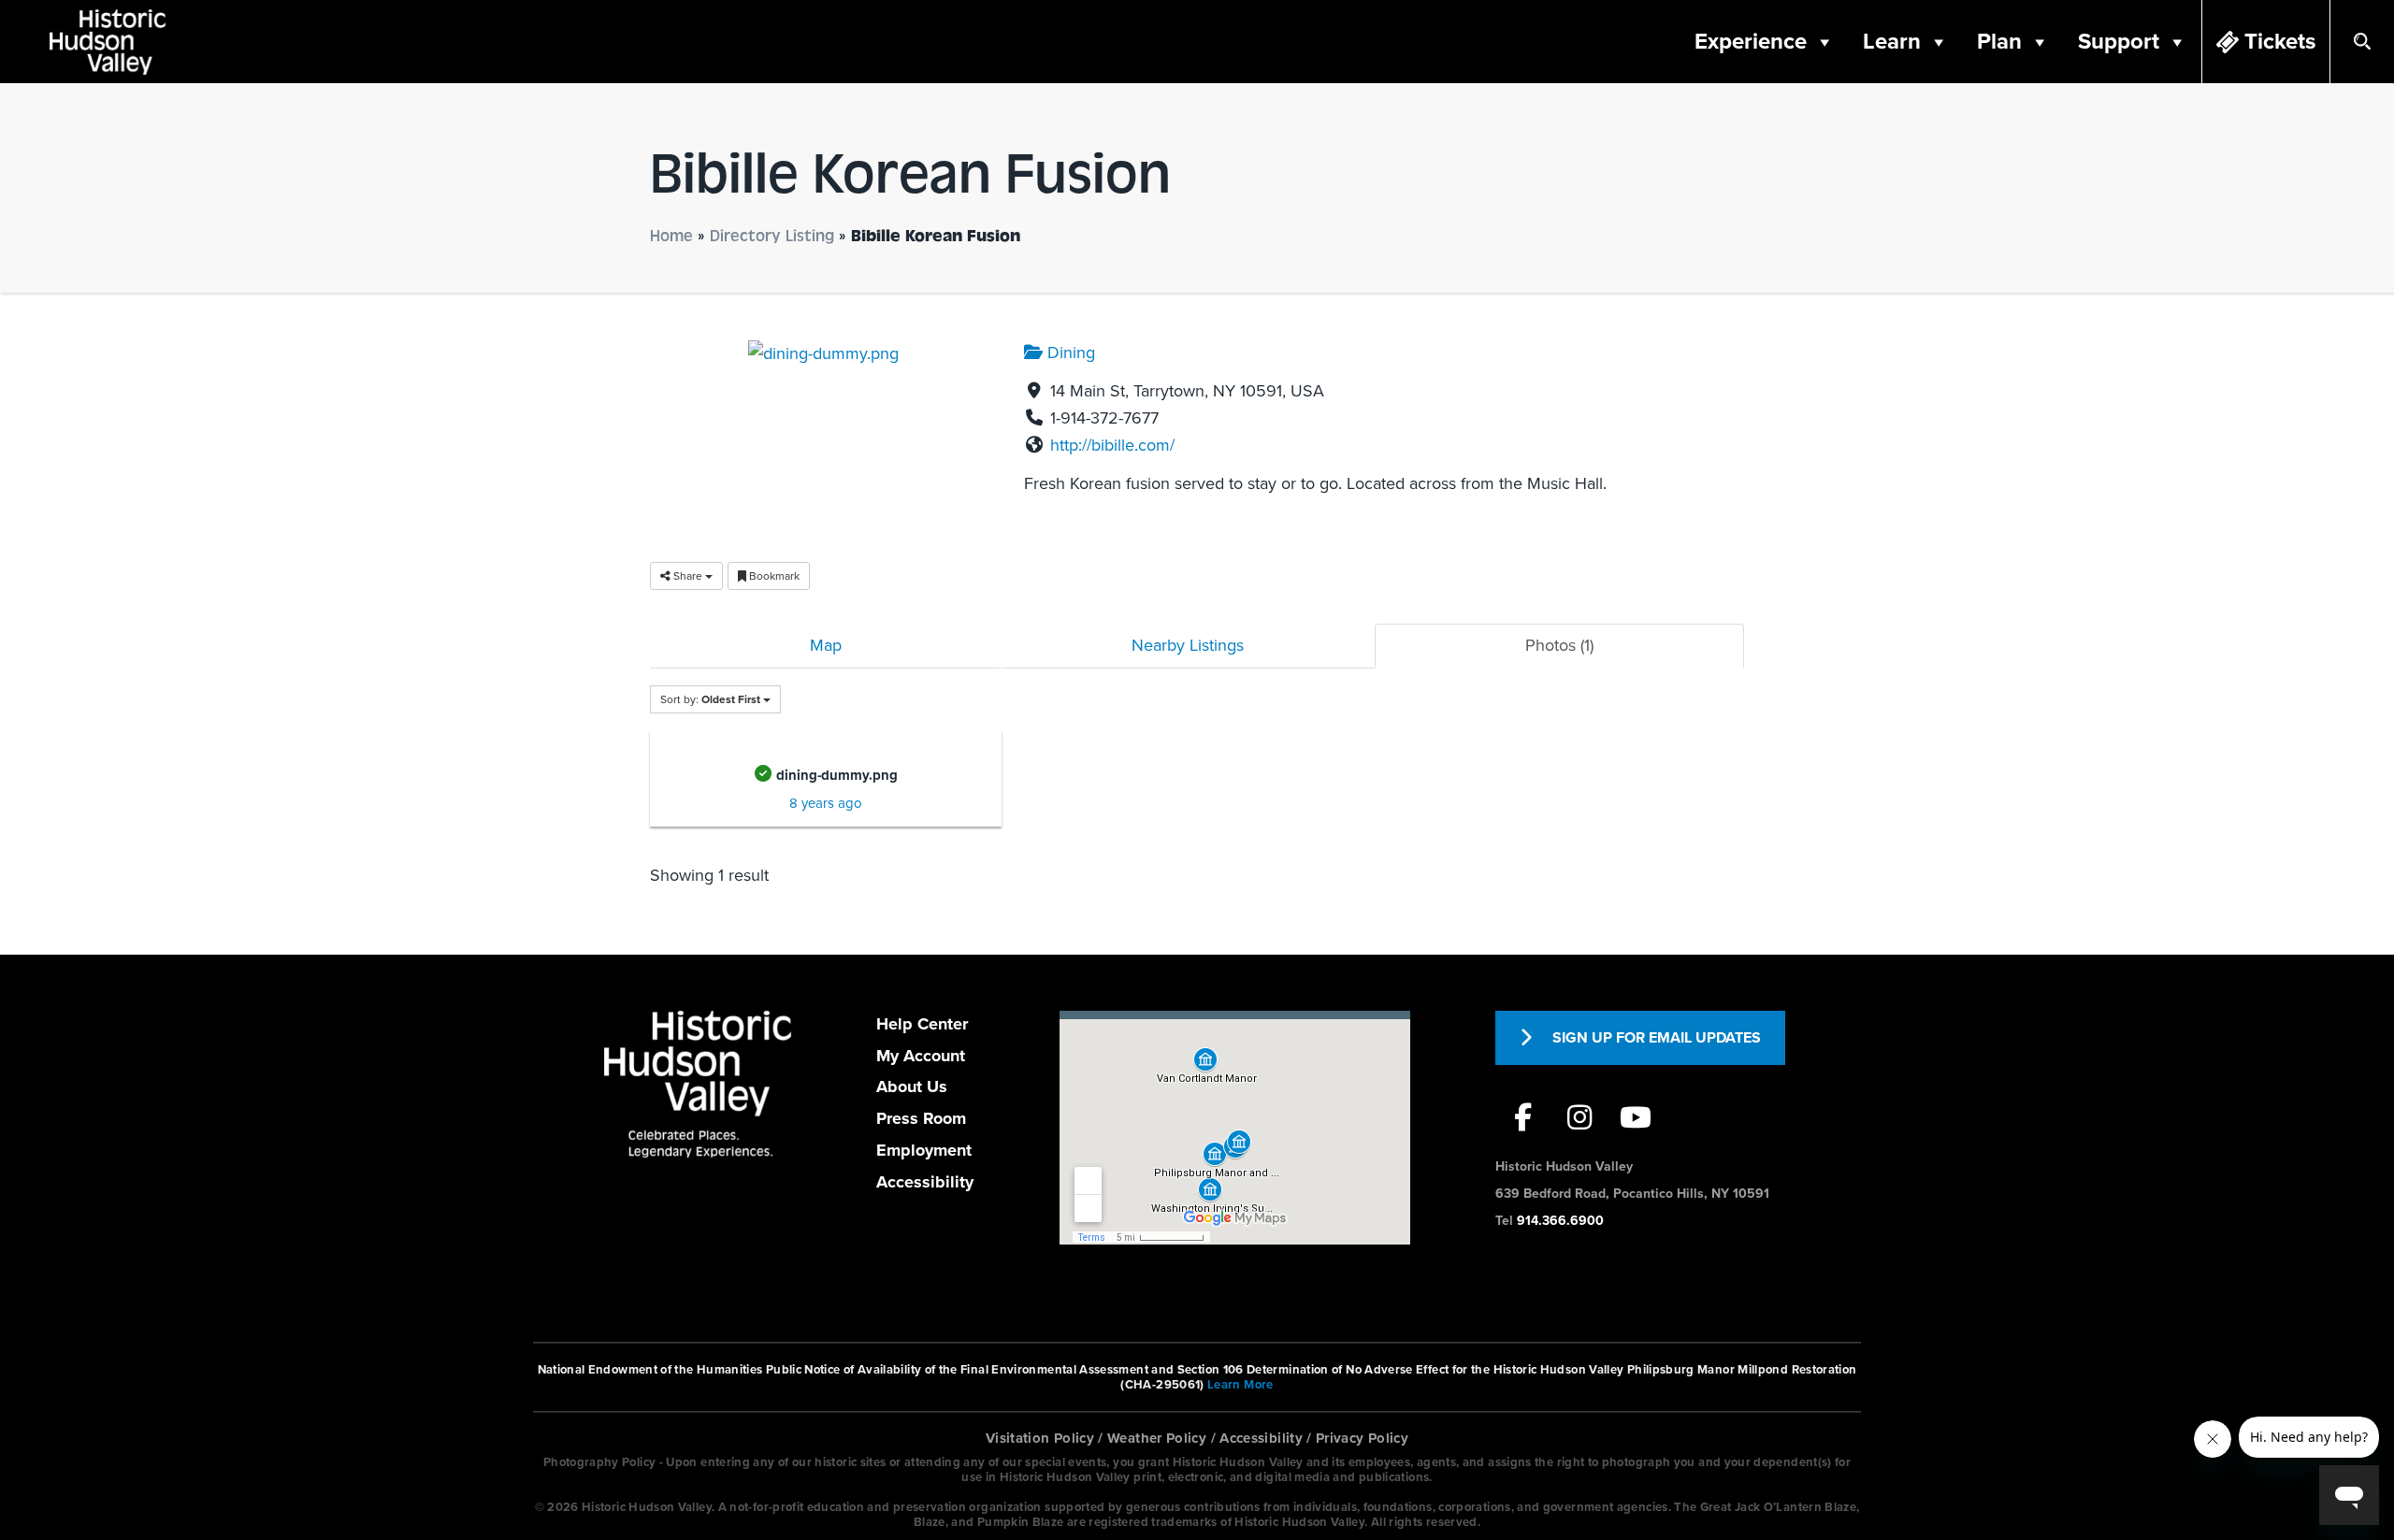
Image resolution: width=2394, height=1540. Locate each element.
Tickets (2280, 42)
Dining (1069, 353)
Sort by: (710, 699)
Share (688, 576)
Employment (924, 1150)
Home (671, 236)
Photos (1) (1559, 645)
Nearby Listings (1188, 645)
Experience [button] (1751, 42)
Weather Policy (1157, 1438)
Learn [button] (1892, 42)
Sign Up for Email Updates (1657, 1038)
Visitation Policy (1040, 1438)
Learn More (1240, 1385)
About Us (912, 1087)
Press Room (921, 1118)
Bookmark (773, 576)
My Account (921, 1056)
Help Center (922, 1024)
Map (826, 645)
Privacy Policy (1362, 1438)
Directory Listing (772, 236)
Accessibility (925, 1182)
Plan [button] (1999, 42)
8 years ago (826, 803)
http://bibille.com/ (1112, 445)
